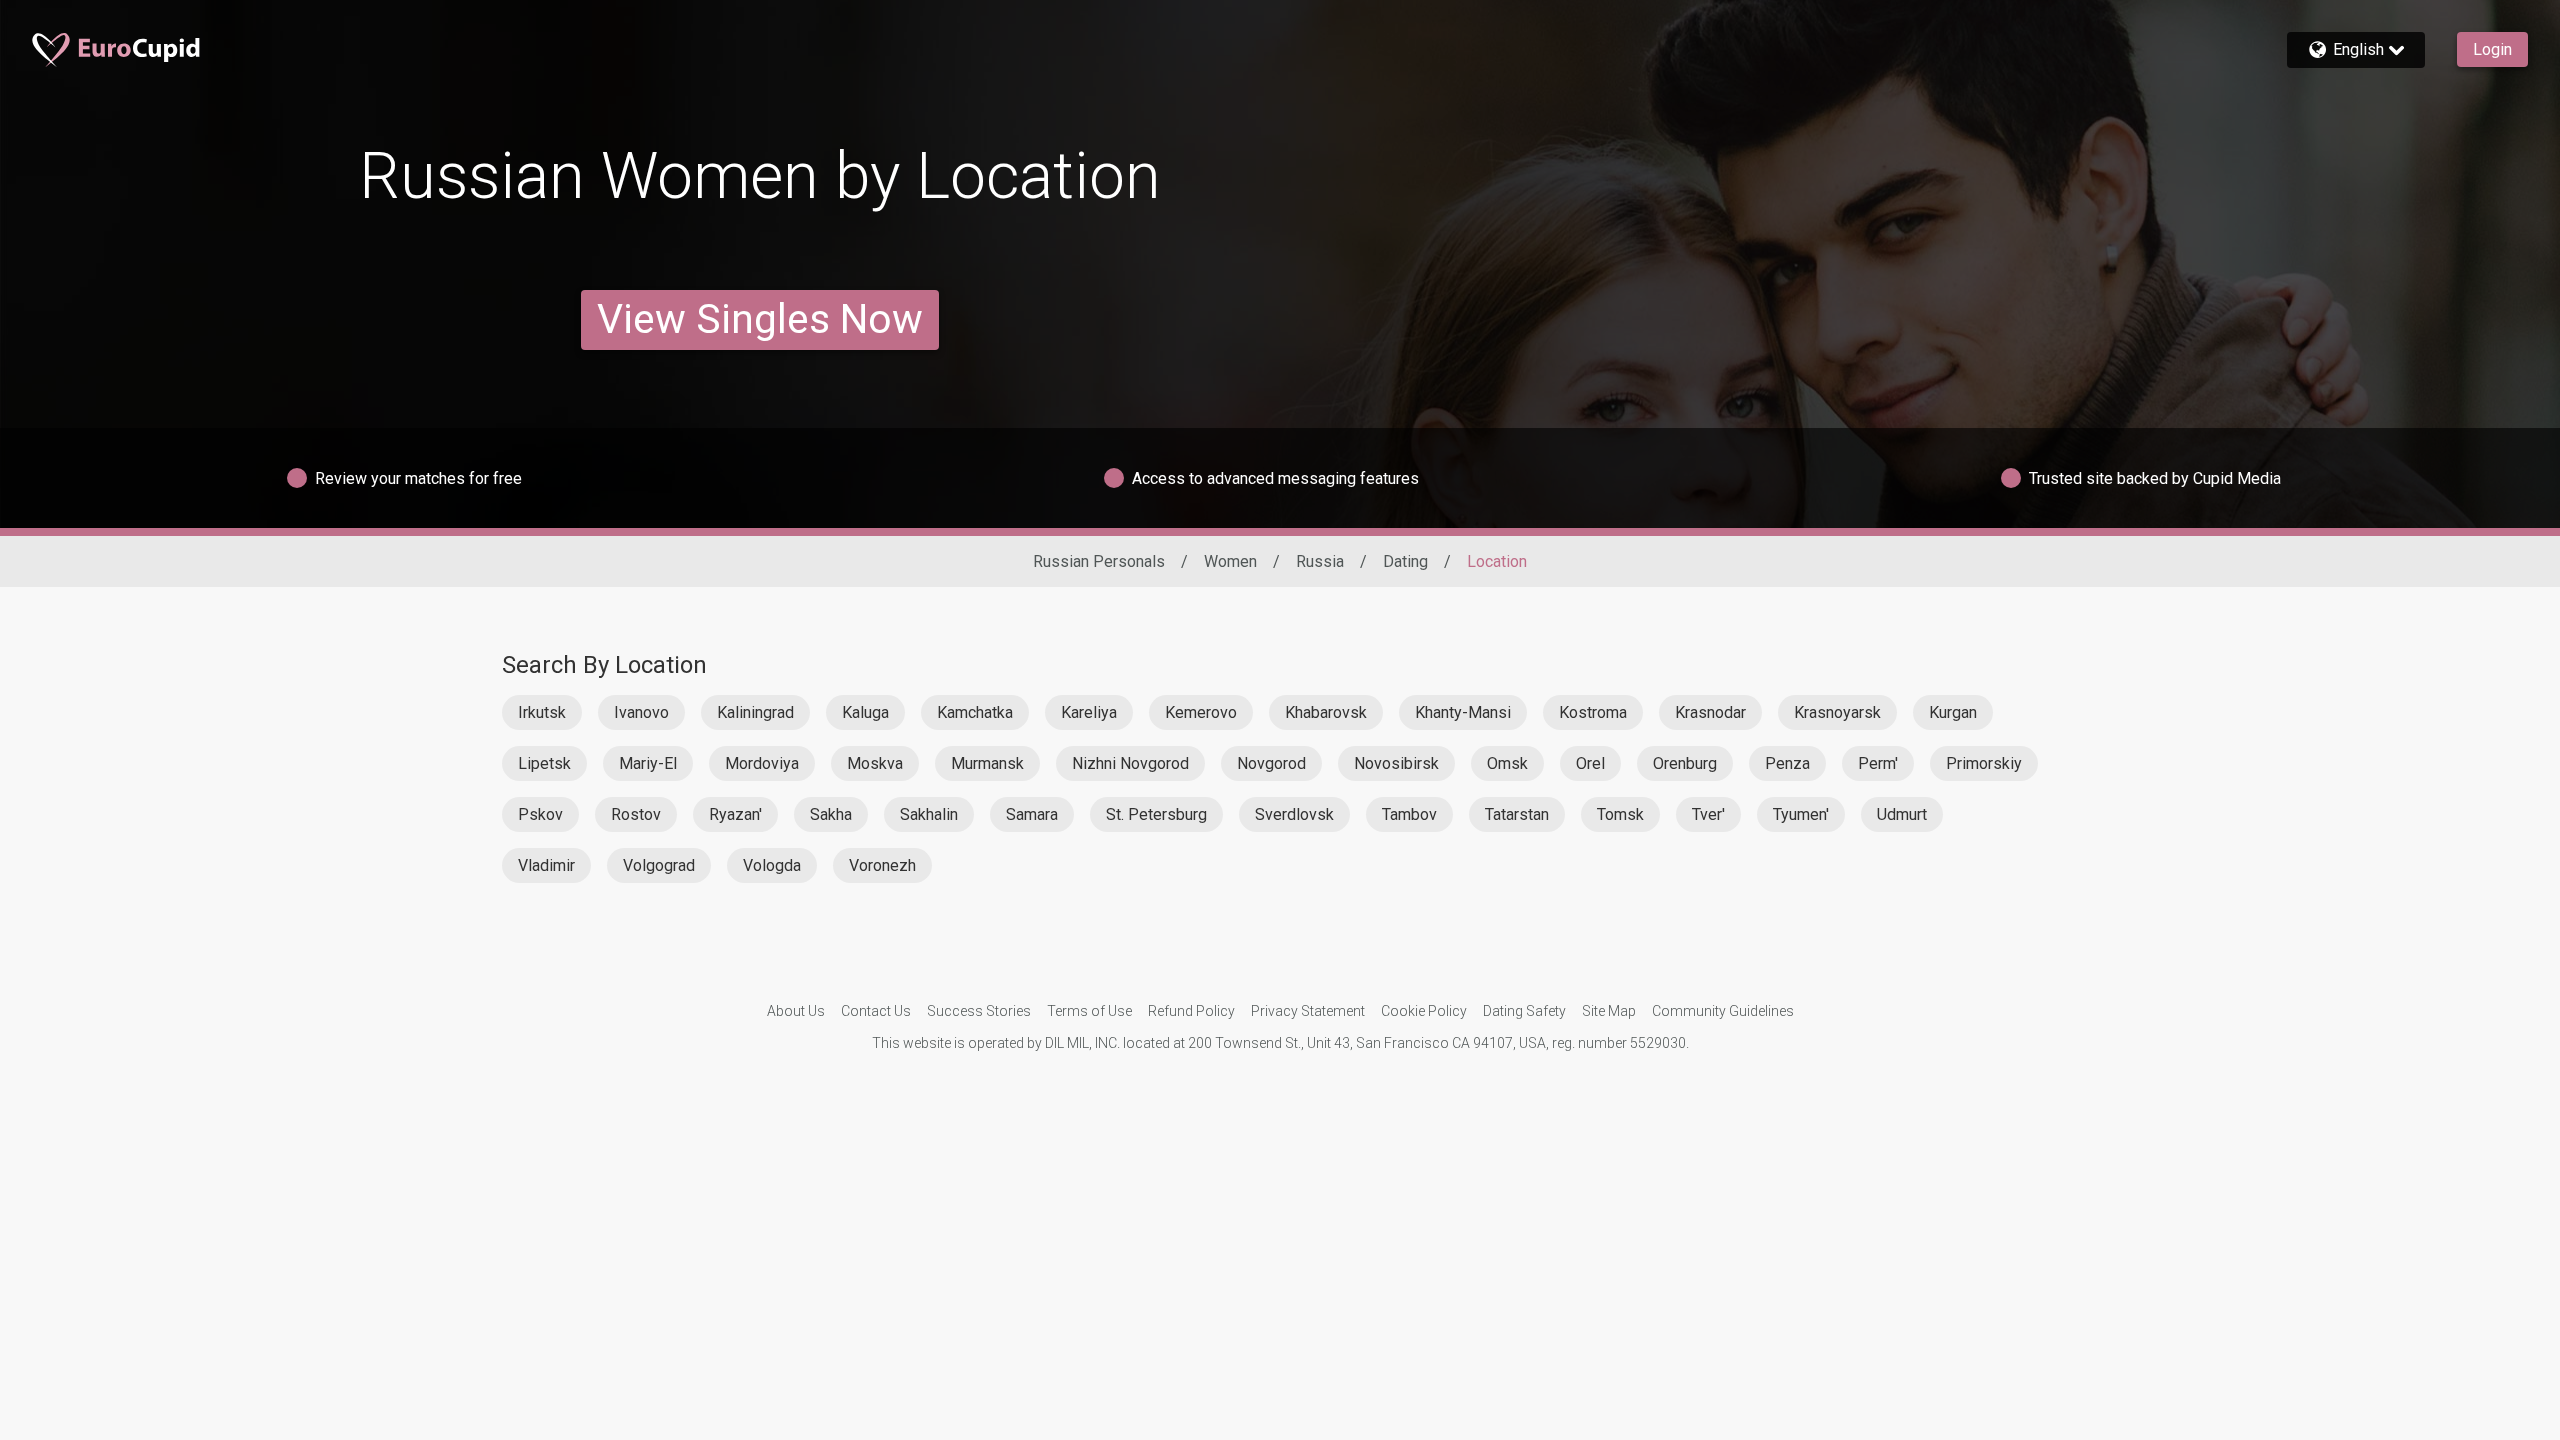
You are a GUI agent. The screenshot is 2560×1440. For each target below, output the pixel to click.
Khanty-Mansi (1463, 712)
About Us (796, 1011)
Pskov (540, 814)
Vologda (772, 865)
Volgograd (659, 865)
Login (2492, 49)
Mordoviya (762, 763)
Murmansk (987, 763)
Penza (1787, 763)
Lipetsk (544, 763)
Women (1230, 561)
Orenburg (1685, 763)
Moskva (875, 763)
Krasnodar (1710, 712)
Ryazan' (735, 814)
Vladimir (546, 865)
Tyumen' (1801, 814)
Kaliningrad (755, 712)
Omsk (1507, 763)
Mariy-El (648, 763)
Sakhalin (929, 814)
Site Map (1609, 1011)
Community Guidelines (1723, 1011)
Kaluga (865, 712)
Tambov (1409, 814)
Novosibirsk (1396, 763)
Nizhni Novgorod (1130, 763)
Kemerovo (1201, 712)
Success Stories (979, 1011)
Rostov (636, 814)
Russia (1320, 561)
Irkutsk (542, 712)
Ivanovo (641, 712)
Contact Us (876, 1011)
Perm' (1878, 763)
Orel (1590, 763)
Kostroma (1593, 712)
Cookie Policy (1424, 1011)
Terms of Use (1089, 1011)
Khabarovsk (1326, 712)
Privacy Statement (1308, 1011)
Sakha (831, 814)
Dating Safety (1524, 1011)
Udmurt (1902, 814)
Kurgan (1953, 712)
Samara (1032, 814)
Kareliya (1089, 712)
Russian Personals (1099, 561)
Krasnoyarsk (1837, 712)
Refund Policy (1191, 1011)
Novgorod (1271, 763)
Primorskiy (1984, 763)
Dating (1405, 561)
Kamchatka (975, 712)
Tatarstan (1517, 814)
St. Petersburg (1156, 814)
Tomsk (1620, 814)
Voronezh (882, 865)
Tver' (1708, 814)
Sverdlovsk (1294, 814)
